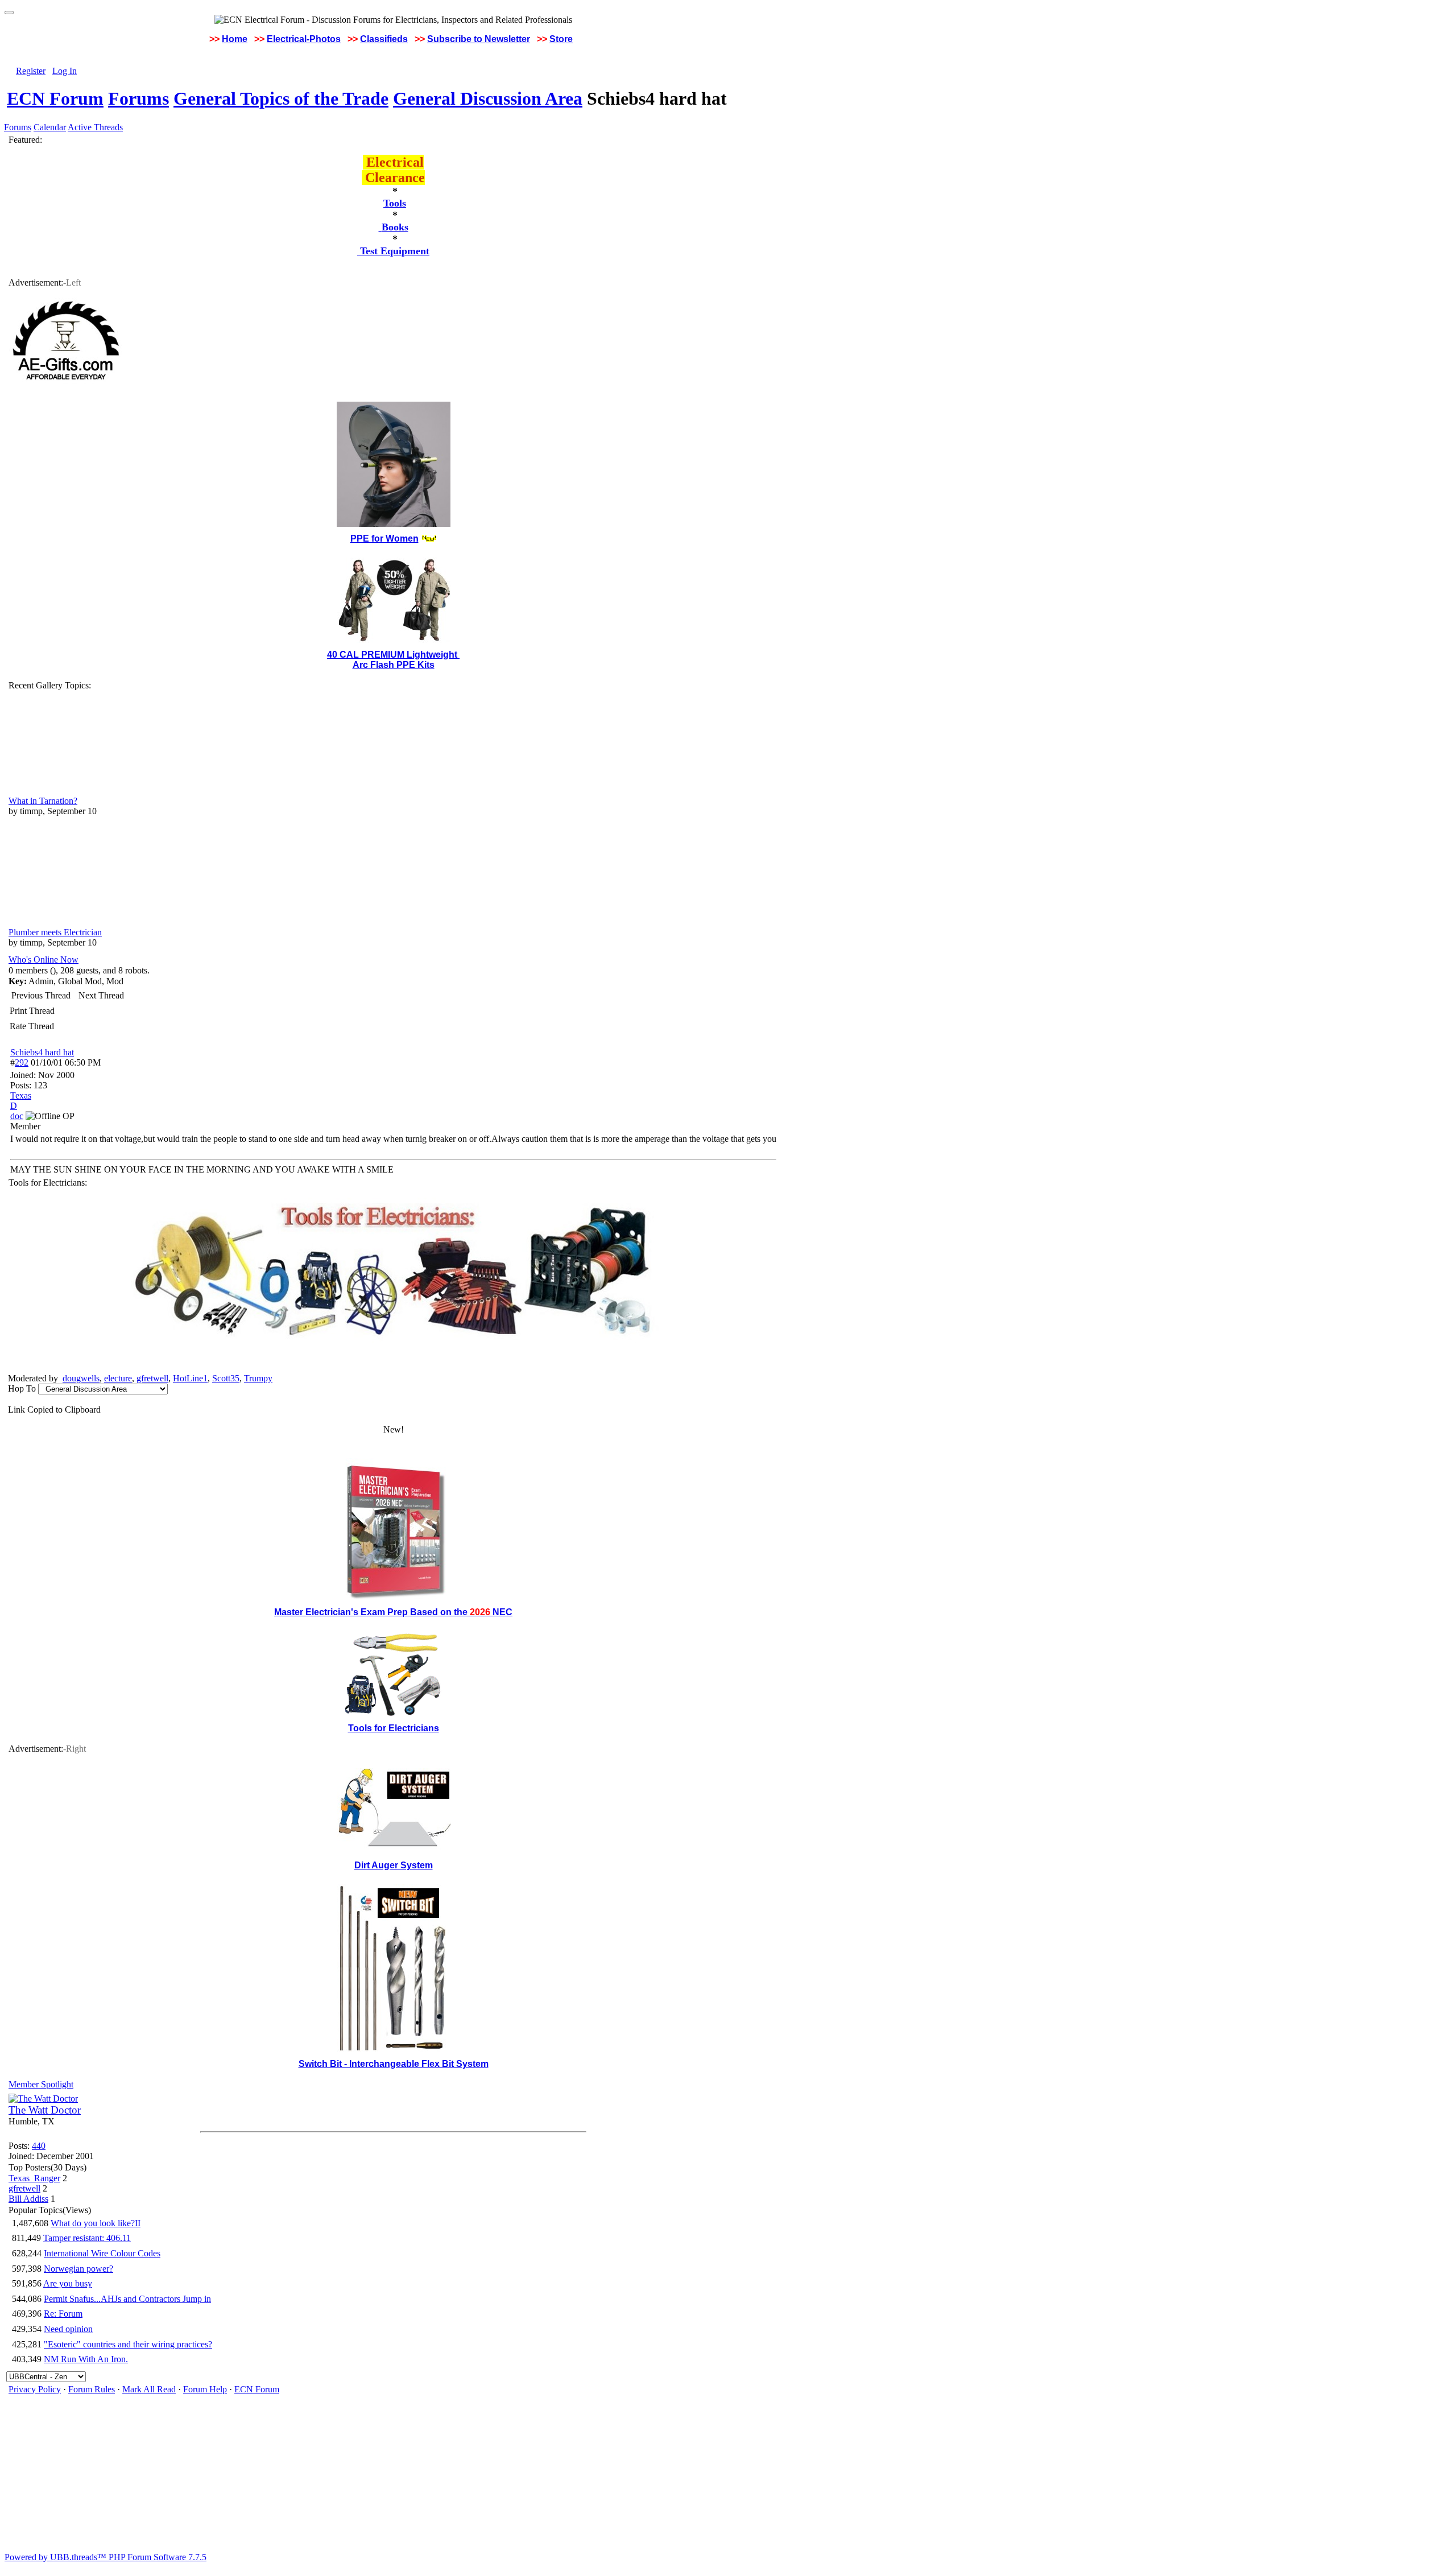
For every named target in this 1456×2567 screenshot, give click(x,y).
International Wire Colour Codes (102, 2253)
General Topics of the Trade (281, 98)
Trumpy (258, 1378)
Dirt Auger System (394, 1865)
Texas (21, 1095)
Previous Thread (41, 995)
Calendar (50, 127)
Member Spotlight (41, 2084)
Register (31, 71)
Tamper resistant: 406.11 (87, 2238)
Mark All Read (149, 2389)
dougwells (81, 1378)
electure (118, 1378)
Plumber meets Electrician (55, 932)
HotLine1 (190, 1378)
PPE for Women (384, 538)
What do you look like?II (96, 2223)
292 (22, 1062)
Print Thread (32, 1011)
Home (235, 39)
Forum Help (205, 2389)
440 (39, 2146)
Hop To (22, 1388)
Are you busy (68, 2283)
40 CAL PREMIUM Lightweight (393, 655)
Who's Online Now (44, 959)
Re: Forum (63, 2314)
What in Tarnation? (43, 801)
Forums (138, 98)
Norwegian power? (78, 2269)
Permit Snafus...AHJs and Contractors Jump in (127, 2299)
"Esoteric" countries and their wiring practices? (128, 2344)
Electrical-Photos (304, 39)
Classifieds (384, 39)
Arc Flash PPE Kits (394, 665)
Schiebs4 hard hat (42, 1052)
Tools (395, 203)
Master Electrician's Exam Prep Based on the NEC (393, 1612)
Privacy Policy (35, 2389)
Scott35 (226, 1378)
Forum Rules (92, 2389)
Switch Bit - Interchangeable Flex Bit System (394, 2064)
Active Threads (95, 127)
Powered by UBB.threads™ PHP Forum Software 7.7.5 (106, 2557)
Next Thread (101, 995)
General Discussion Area (488, 98)
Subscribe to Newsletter (479, 39)
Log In (65, 71)
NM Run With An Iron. (86, 2359)
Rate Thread (32, 1026)
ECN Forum (55, 98)
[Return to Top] (9, 13)
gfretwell (152, 1378)
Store (561, 39)
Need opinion (68, 2329)
